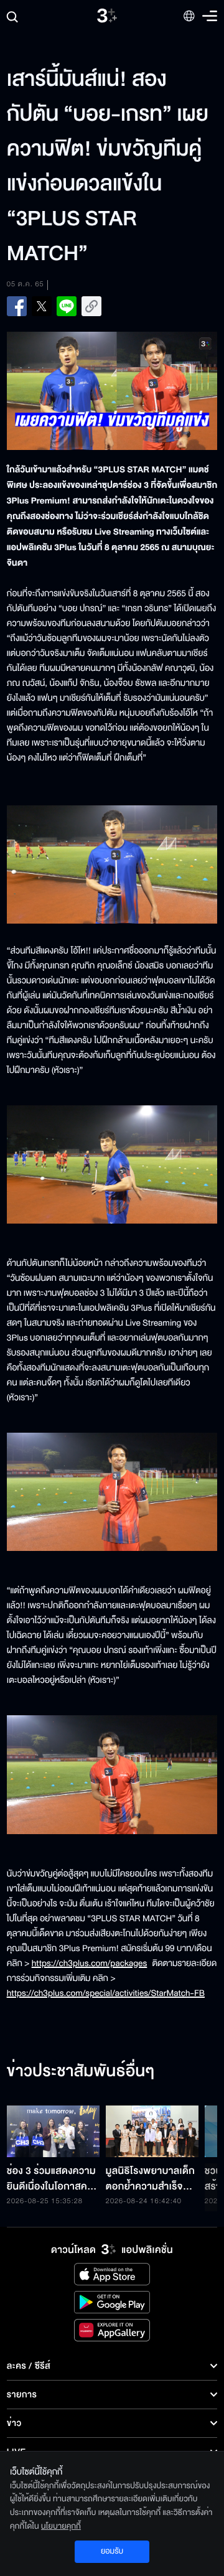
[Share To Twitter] (42, 306)
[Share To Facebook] (17, 306)
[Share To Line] (67, 306)
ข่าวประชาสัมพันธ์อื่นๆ (81, 2072)
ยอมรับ (112, 2551)
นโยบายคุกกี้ (61, 2526)
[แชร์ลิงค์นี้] (91, 306)
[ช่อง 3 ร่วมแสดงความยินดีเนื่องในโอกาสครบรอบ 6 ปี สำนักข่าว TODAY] (53, 2132)
